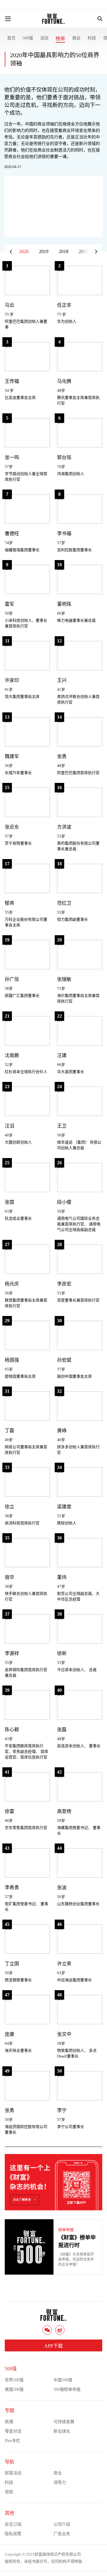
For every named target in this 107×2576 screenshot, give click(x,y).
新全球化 (62, 2431)
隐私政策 (13, 2534)
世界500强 (14, 2380)
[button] (96, 252)
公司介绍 (62, 2524)
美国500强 (14, 2389)
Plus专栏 (12, 2441)
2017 (84, 251)
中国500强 (63, 2380)
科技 (92, 38)
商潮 (9, 2422)
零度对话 (13, 2431)
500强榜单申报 (67, 2389)
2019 (44, 251)
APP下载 (53, 2346)
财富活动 (13, 2473)
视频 (9, 2492)
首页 (11, 38)
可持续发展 (64, 2422)
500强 (28, 38)
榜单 (60, 39)
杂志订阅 (13, 2524)
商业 (76, 38)
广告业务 (62, 2534)
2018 (64, 251)
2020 (24, 251)
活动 (44, 38)
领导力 (60, 2483)
